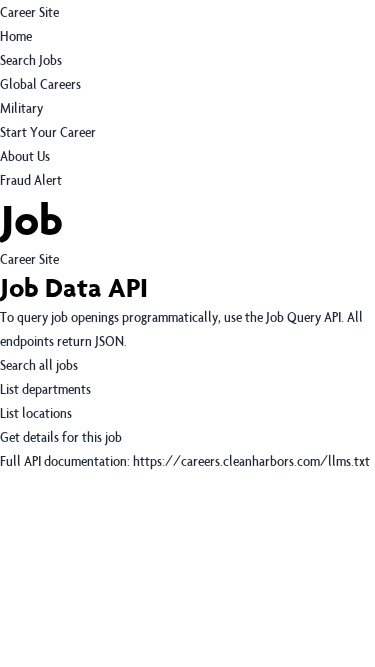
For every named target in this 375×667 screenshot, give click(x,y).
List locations (36, 412)
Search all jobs (39, 364)
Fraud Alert (31, 179)
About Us (25, 155)
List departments (45, 388)
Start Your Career (48, 131)
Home (16, 35)
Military (21, 107)
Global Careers (40, 83)
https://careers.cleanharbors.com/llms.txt (251, 460)
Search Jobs (31, 59)
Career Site (29, 11)
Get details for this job (61, 436)
